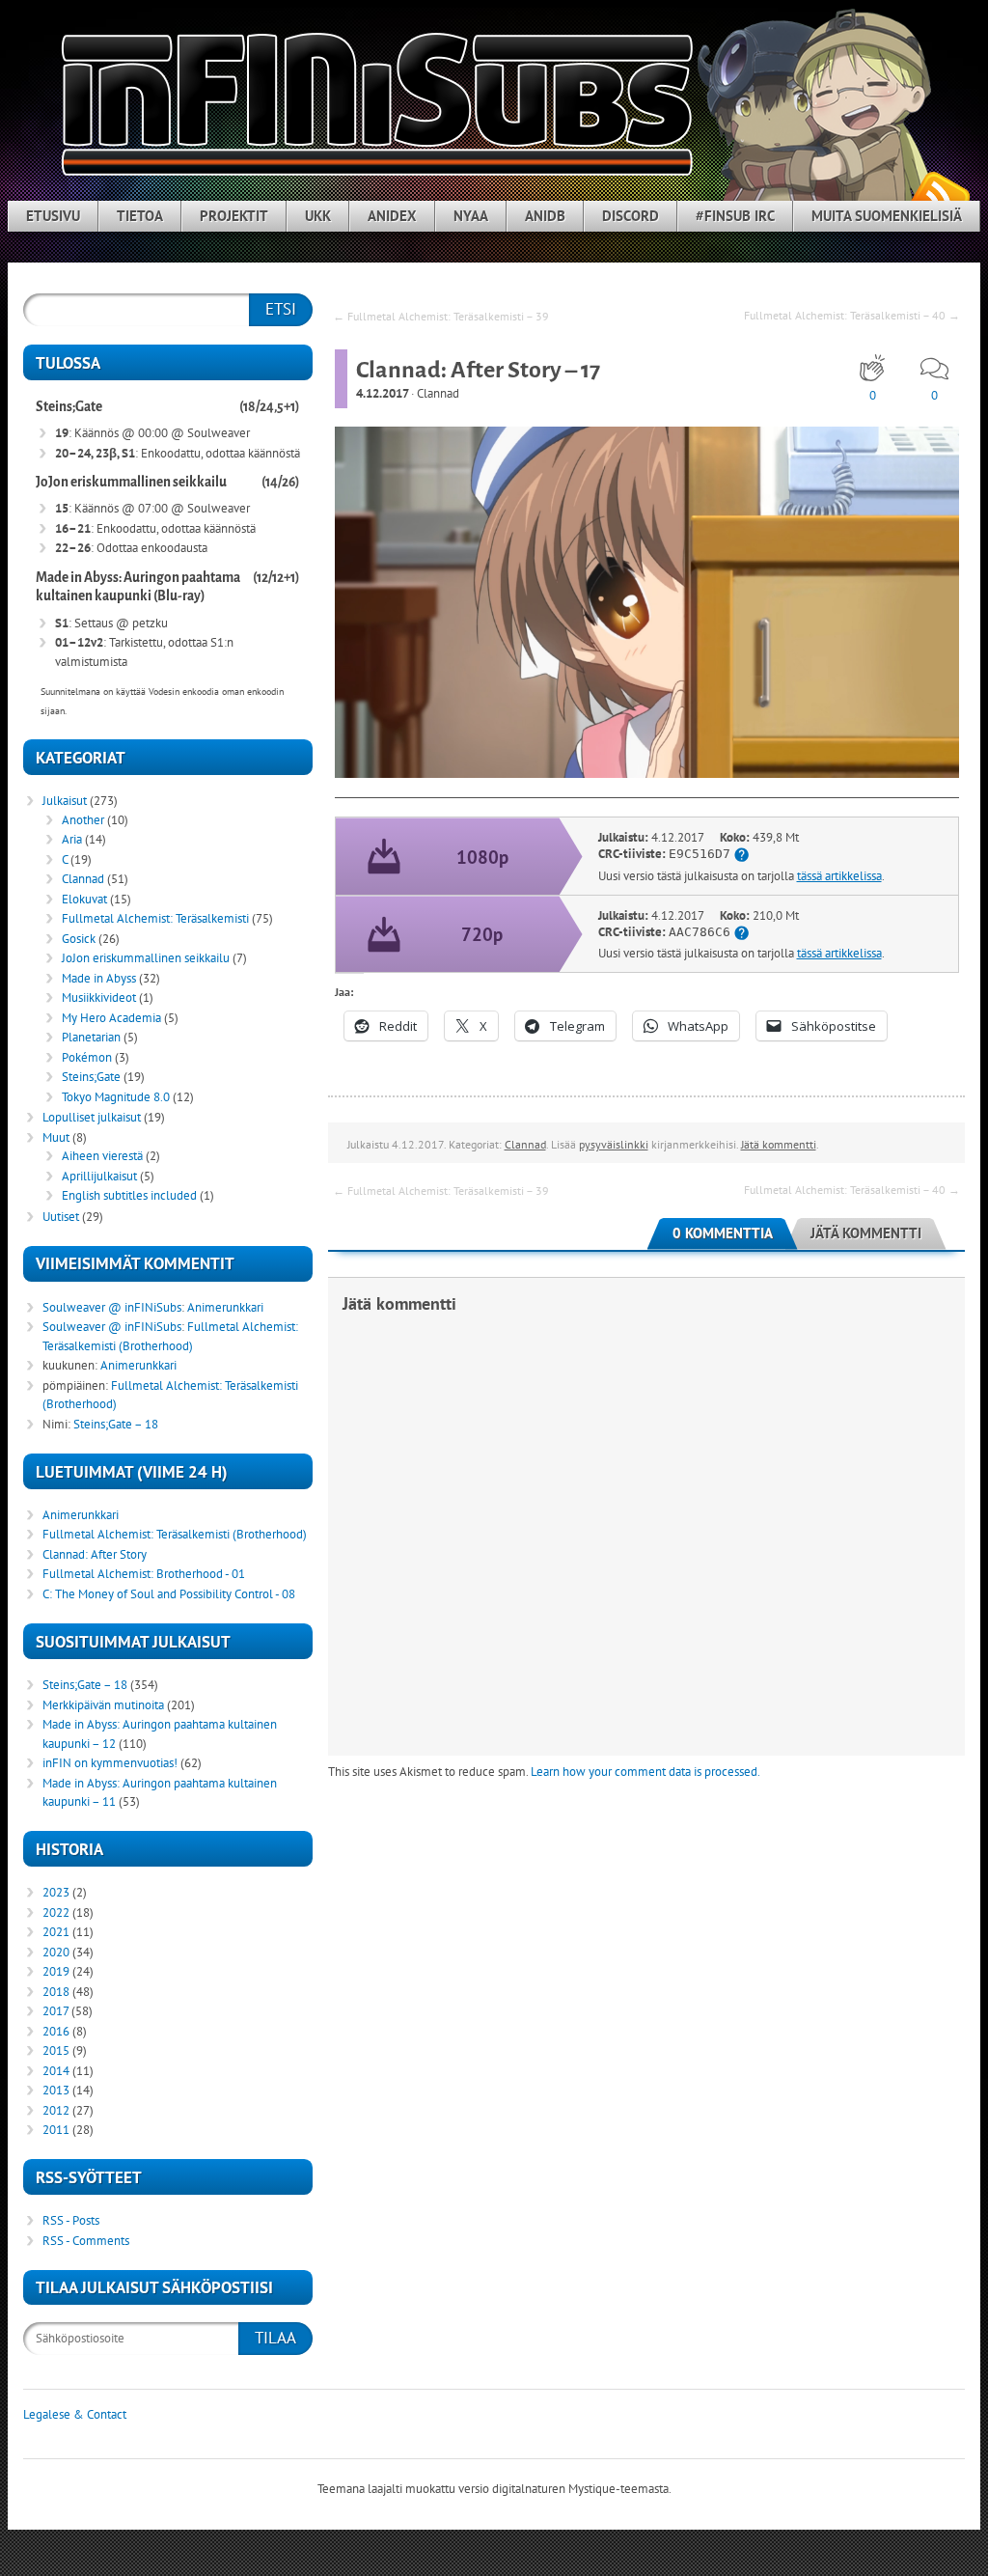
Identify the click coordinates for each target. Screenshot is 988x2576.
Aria (72, 839)
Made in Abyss (99, 978)
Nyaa (471, 216)
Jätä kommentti (779, 1144)
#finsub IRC (735, 216)
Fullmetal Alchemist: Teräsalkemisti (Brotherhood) (175, 1534)
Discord (631, 216)
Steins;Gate (69, 407)
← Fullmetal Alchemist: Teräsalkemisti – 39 (441, 316)
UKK (318, 216)
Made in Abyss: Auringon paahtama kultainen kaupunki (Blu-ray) (138, 587)
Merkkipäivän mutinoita (103, 1705)
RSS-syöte (940, 194)
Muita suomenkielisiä (887, 216)
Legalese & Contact (75, 2414)
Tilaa (275, 2338)
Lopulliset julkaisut (92, 1117)
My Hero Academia (111, 1018)
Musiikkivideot (99, 997)
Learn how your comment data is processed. (645, 1772)
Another (83, 820)
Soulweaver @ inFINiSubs (112, 1307)
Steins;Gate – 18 (116, 1424)
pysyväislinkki (614, 1144)
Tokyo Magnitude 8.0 (116, 1097)
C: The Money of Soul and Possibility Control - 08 (169, 1594)
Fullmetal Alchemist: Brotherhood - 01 (144, 1574)
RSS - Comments (86, 2241)
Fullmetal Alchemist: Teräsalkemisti (155, 918)
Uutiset (61, 1217)
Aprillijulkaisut (99, 1176)
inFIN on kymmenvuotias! (110, 1763)
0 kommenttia (723, 1233)
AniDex (392, 216)
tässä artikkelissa (839, 876)
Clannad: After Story (95, 1554)
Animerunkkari (225, 1307)
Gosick (79, 939)
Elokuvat (84, 899)
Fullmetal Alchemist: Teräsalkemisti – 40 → (852, 315)
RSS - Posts (71, 2220)
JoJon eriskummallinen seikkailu (131, 482)
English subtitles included (129, 1195)
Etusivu (53, 216)
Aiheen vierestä (102, 1156)
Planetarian (91, 1037)
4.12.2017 (382, 393)
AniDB (545, 216)
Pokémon (87, 1057)
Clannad (438, 393)
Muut (56, 1137)
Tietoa (140, 216)
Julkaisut (65, 801)
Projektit (234, 216)
